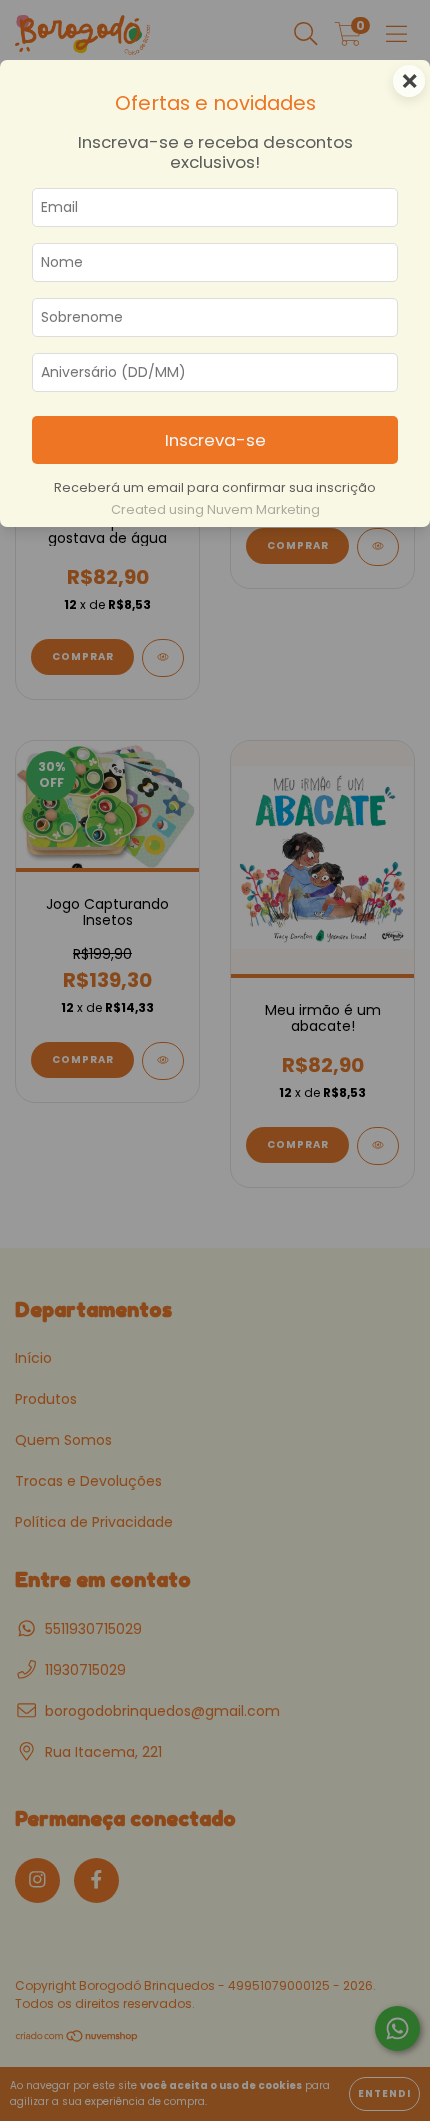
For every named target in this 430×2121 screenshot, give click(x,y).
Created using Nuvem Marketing (215, 509)
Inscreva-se (215, 440)
